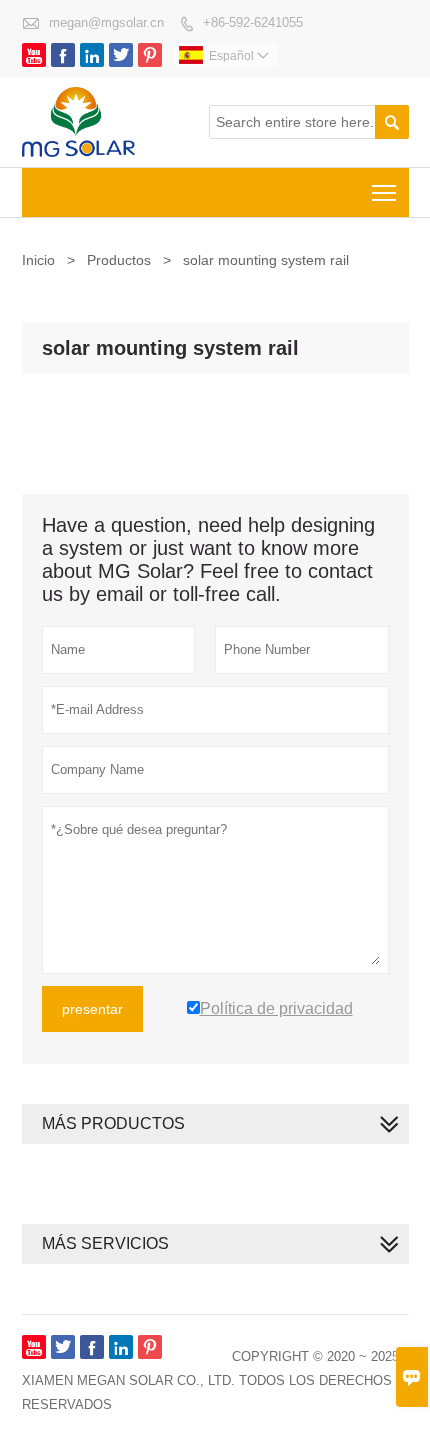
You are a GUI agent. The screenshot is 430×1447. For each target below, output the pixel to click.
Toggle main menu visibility (384, 192)
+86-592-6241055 (253, 22)
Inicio (38, 260)
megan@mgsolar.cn (106, 22)
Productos (119, 260)
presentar (92, 1009)
